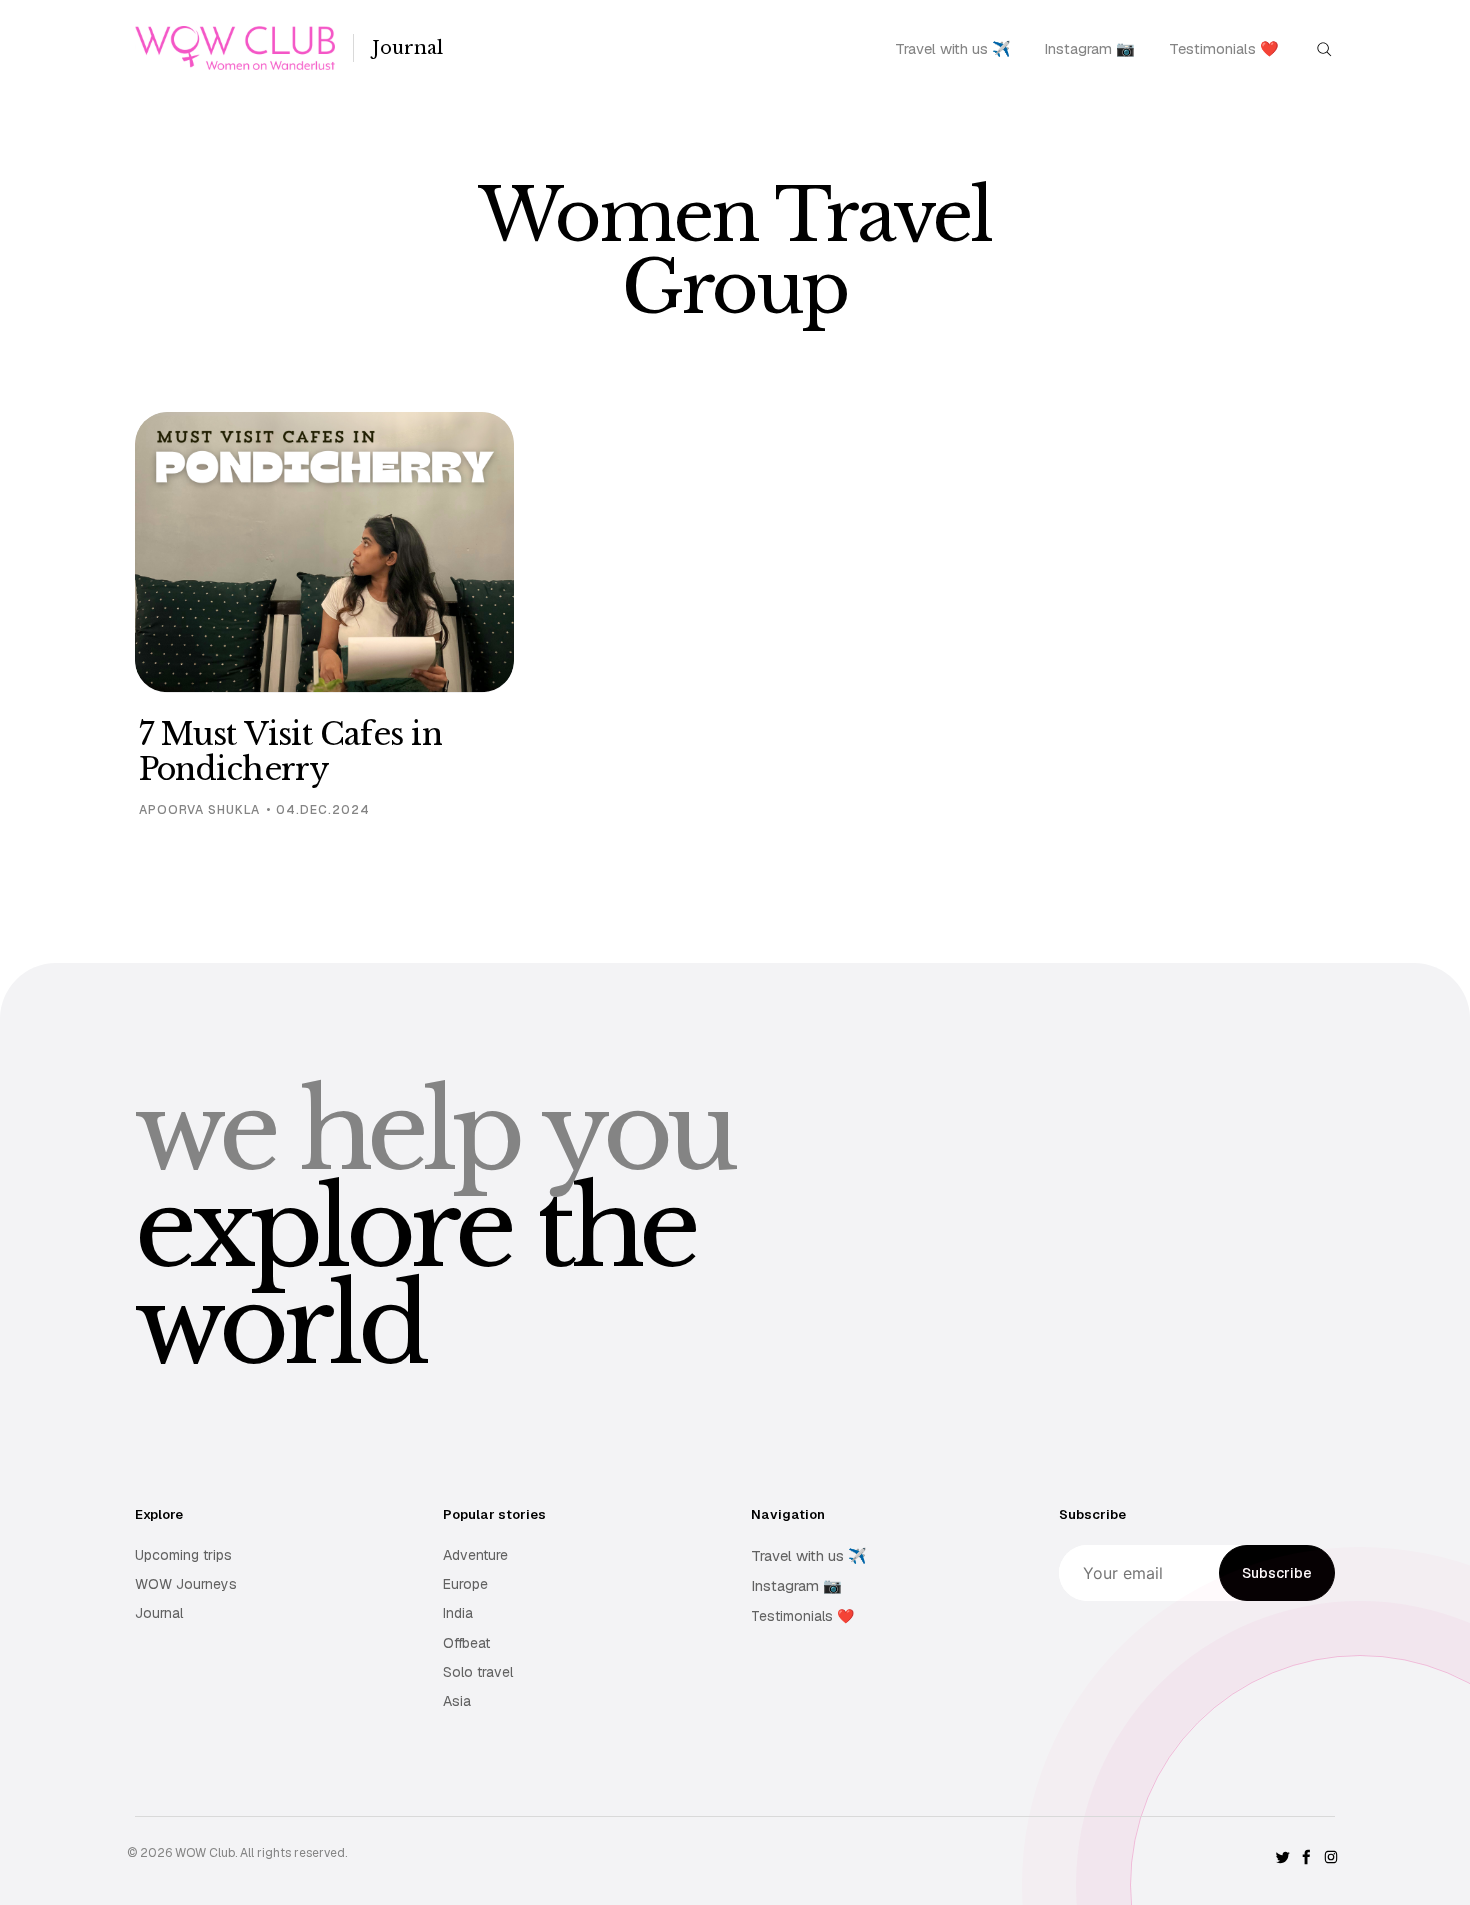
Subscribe (1277, 1573)
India (458, 1613)
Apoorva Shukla (199, 810)
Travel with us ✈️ (953, 48)
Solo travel (478, 1672)
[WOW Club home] (235, 48)
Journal (407, 48)
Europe (465, 1584)
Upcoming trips (183, 1555)
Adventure (475, 1555)
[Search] (1324, 47)
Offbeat (466, 1643)
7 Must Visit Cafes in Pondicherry (290, 752)
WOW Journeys (186, 1584)
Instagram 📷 (1089, 48)
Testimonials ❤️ (1224, 48)
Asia (457, 1701)
